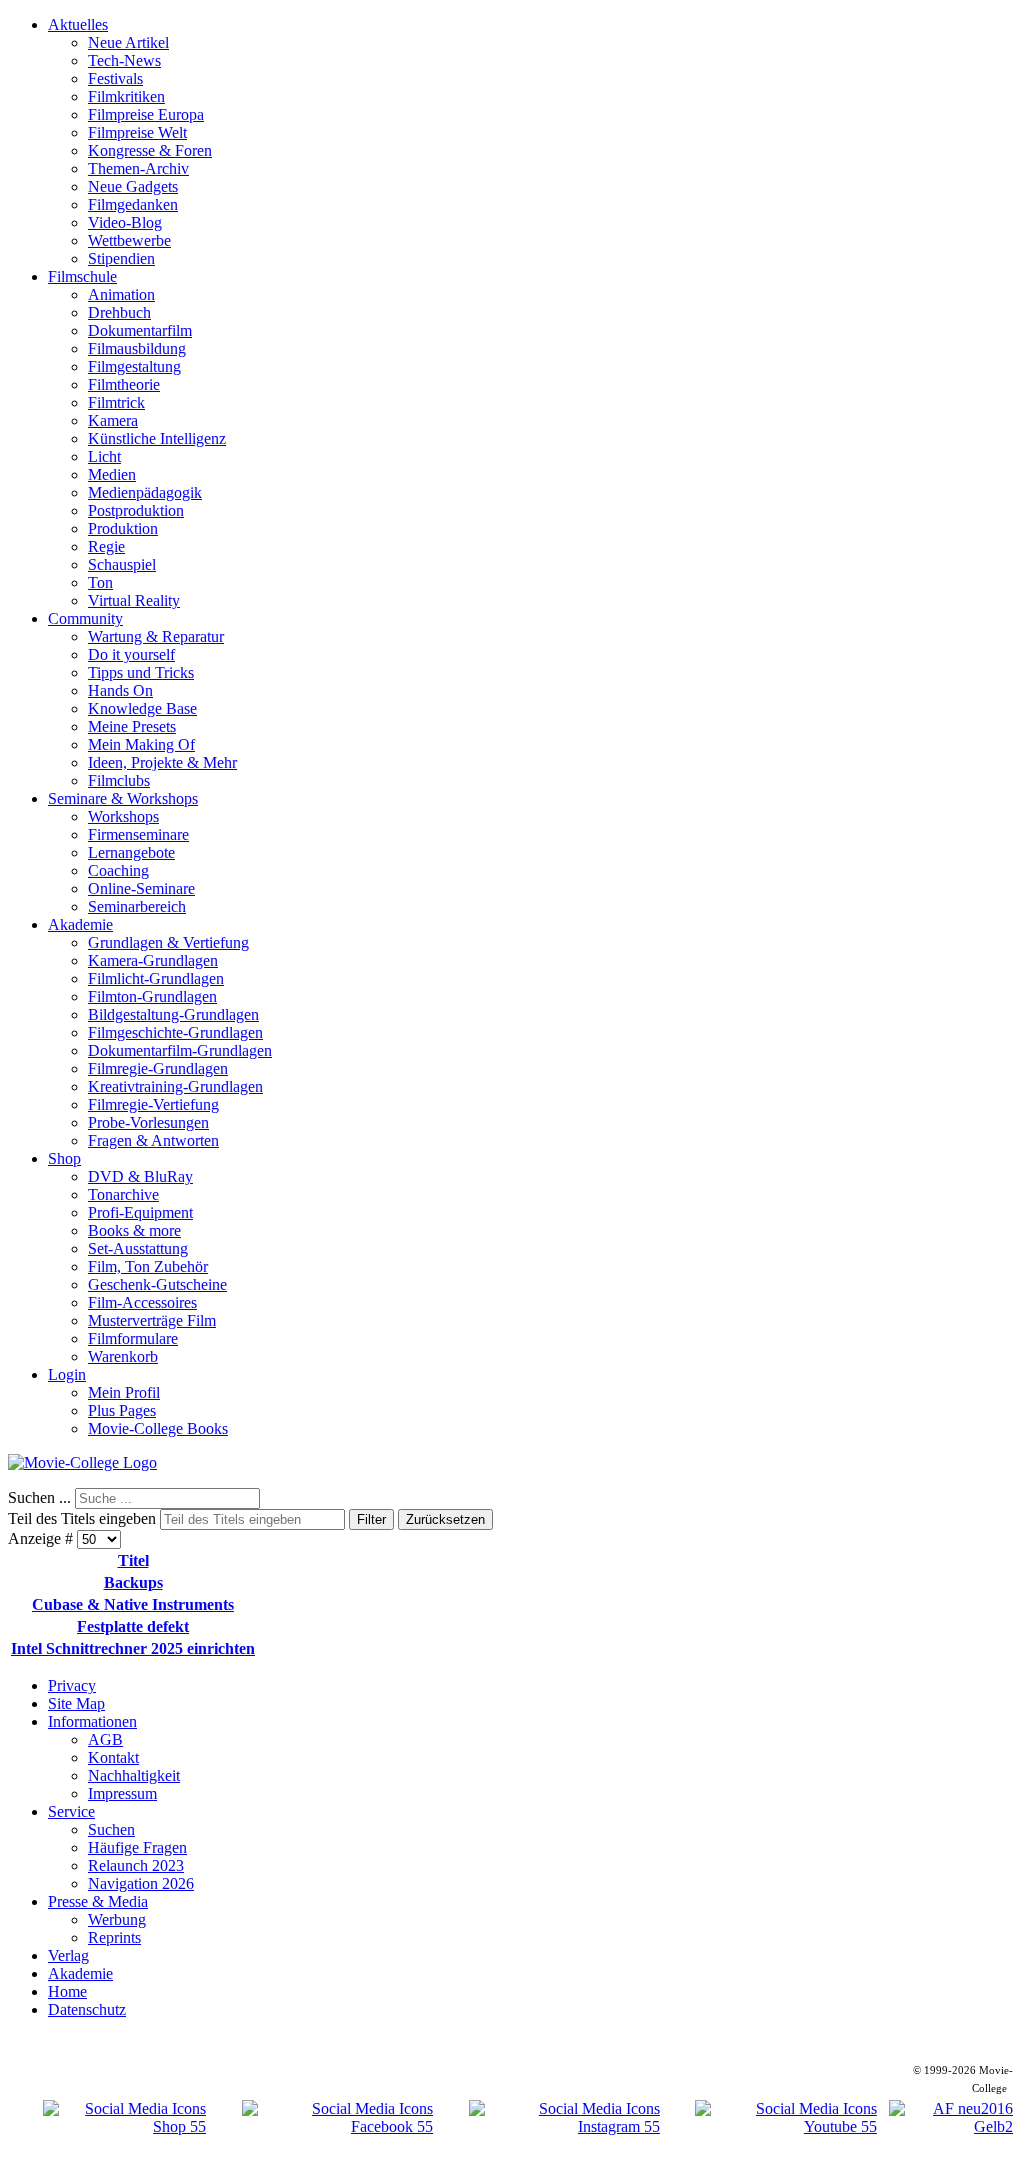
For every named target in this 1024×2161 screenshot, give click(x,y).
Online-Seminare (141, 888)
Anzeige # (42, 1538)
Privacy (72, 1685)
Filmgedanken (133, 204)
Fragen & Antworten (153, 1140)
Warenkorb (123, 1356)
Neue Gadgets (133, 186)
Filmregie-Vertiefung (153, 1104)
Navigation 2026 (141, 1883)
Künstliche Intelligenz (157, 438)
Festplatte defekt (133, 1626)
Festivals (115, 78)
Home (67, 1991)
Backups (133, 1582)
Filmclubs (119, 780)
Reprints (114, 1937)
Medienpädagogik (145, 492)
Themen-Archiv (138, 168)
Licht (104, 456)
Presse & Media (98, 1901)
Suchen (111, 1829)
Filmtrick (116, 402)
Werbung (117, 1919)
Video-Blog (125, 222)
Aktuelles (78, 24)
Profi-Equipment (140, 1212)
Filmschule (82, 276)
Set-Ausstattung (138, 1248)
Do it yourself (131, 654)
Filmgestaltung (134, 366)
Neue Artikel (128, 42)
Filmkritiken (126, 96)
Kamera (113, 420)
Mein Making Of (141, 744)
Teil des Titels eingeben (84, 1518)
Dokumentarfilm (140, 330)
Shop (64, 1158)
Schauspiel (122, 564)
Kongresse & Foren (150, 150)
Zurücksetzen (445, 1519)
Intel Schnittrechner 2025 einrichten (133, 1648)
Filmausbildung (137, 348)
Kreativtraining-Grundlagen (175, 1086)
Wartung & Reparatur (156, 636)
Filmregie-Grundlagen (158, 1068)
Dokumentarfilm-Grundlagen (180, 1050)
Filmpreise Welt (137, 132)
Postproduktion (136, 510)
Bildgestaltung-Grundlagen (173, 1014)
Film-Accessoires (142, 1302)
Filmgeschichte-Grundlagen (175, 1032)
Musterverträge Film (152, 1320)
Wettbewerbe (129, 240)
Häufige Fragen (137, 1847)
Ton (100, 582)
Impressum (122, 1793)
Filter (371, 1519)
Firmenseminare (138, 834)
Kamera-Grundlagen (153, 960)
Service (71, 1811)
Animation (121, 294)
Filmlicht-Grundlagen (156, 978)
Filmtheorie (124, 384)
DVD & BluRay (140, 1176)
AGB (105, 1739)
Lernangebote (131, 852)
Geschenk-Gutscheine (157, 1284)
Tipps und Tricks (141, 672)
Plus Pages (122, 1410)
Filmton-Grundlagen (152, 996)
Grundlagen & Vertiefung (168, 942)
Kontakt (113, 1757)
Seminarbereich (137, 906)
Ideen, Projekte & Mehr (162, 762)
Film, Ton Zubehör (148, 1266)
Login (67, 1374)
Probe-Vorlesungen (148, 1122)
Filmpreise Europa (146, 114)
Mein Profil (124, 1392)
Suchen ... (39, 1497)
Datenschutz (87, 2009)
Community (85, 618)
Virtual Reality (134, 600)
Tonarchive (123, 1194)
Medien (112, 474)
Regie (106, 546)
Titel (133, 1560)
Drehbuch (119, 312)
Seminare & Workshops (123, 798)
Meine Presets (132, 726)
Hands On (120, 690)
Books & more (134, 1230)
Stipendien (121, 258)
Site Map (76, 1703)
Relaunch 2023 (136, 1865)
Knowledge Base (142, 708)
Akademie (80, 924)
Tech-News (124, 60)
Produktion (123, 528)
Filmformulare (133, 1338)
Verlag (68, 1955)
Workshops (123, 816)
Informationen (92, 1721)
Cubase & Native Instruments (133, 1604)
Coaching (118, 870)
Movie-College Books (158, 1428)
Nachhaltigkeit (134, 1775)
